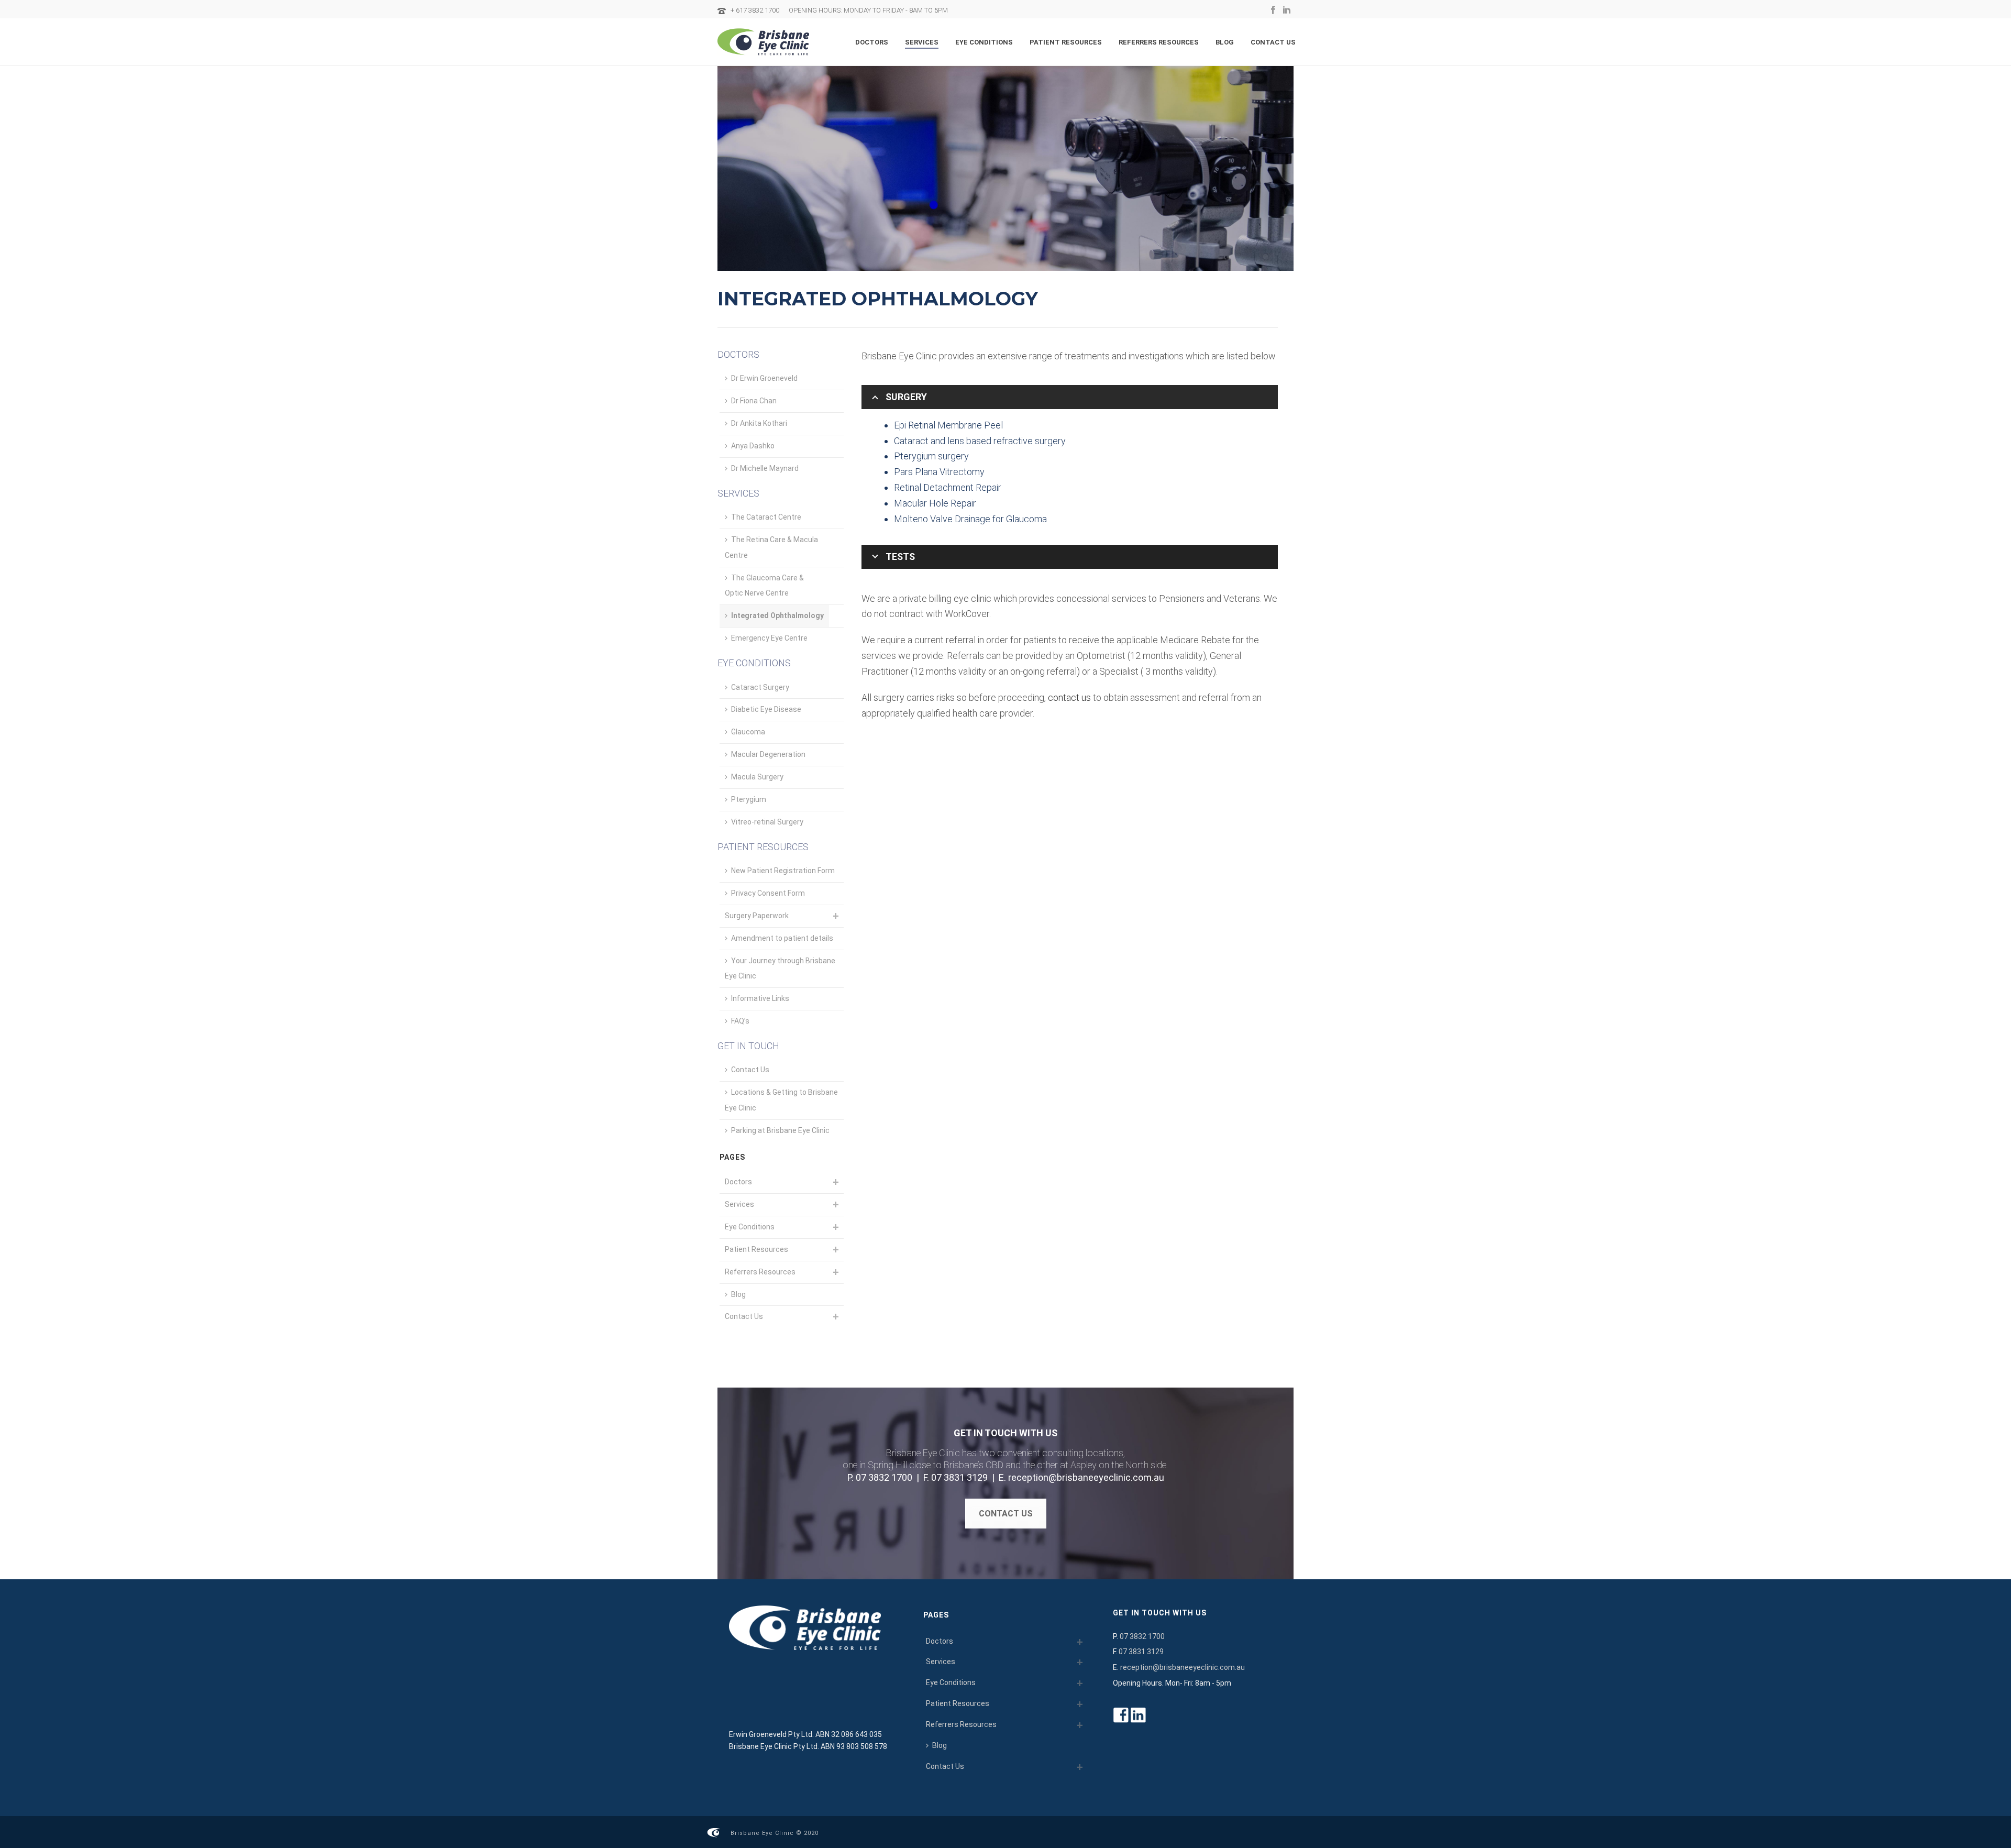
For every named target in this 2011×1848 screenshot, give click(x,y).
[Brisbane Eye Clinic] (714, 1832)
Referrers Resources (1159, 42)
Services (922, 42)
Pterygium (749, 799)
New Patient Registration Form (783, 871)
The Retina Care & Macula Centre (771, 547)
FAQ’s (740, 1021)
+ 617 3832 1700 (755, 10)
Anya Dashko (753, 446)
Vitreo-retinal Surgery (767, 822)
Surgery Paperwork (757, 916)
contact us (1069, 697)
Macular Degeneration (768, 754)
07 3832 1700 (884, 1477)
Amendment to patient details (782, 938)
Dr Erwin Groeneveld (764, 378)
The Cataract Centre (766, 517)
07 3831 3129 (959, 1477)
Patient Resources (1066, 42)
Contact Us (1273, 42)
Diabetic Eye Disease (766, 709)
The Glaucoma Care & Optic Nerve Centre (764, 586)
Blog (1225, 42)
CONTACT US (1006, 1514)
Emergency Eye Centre (769, 638)
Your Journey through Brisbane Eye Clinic (780, 969)
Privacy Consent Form (768, 893)
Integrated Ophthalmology (777, 615)
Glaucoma (748, 732)
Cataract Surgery (760, 687)
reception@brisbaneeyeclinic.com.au (1086, 1477)
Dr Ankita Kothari (759, 423)
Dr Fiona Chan (754, 401)
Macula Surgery (757, 777)
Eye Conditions (984, 42)
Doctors (872, 42)
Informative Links (760, 998)
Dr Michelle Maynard (765, 468)
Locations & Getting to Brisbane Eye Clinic (781, 1100)
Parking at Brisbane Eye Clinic (780, 1130)
